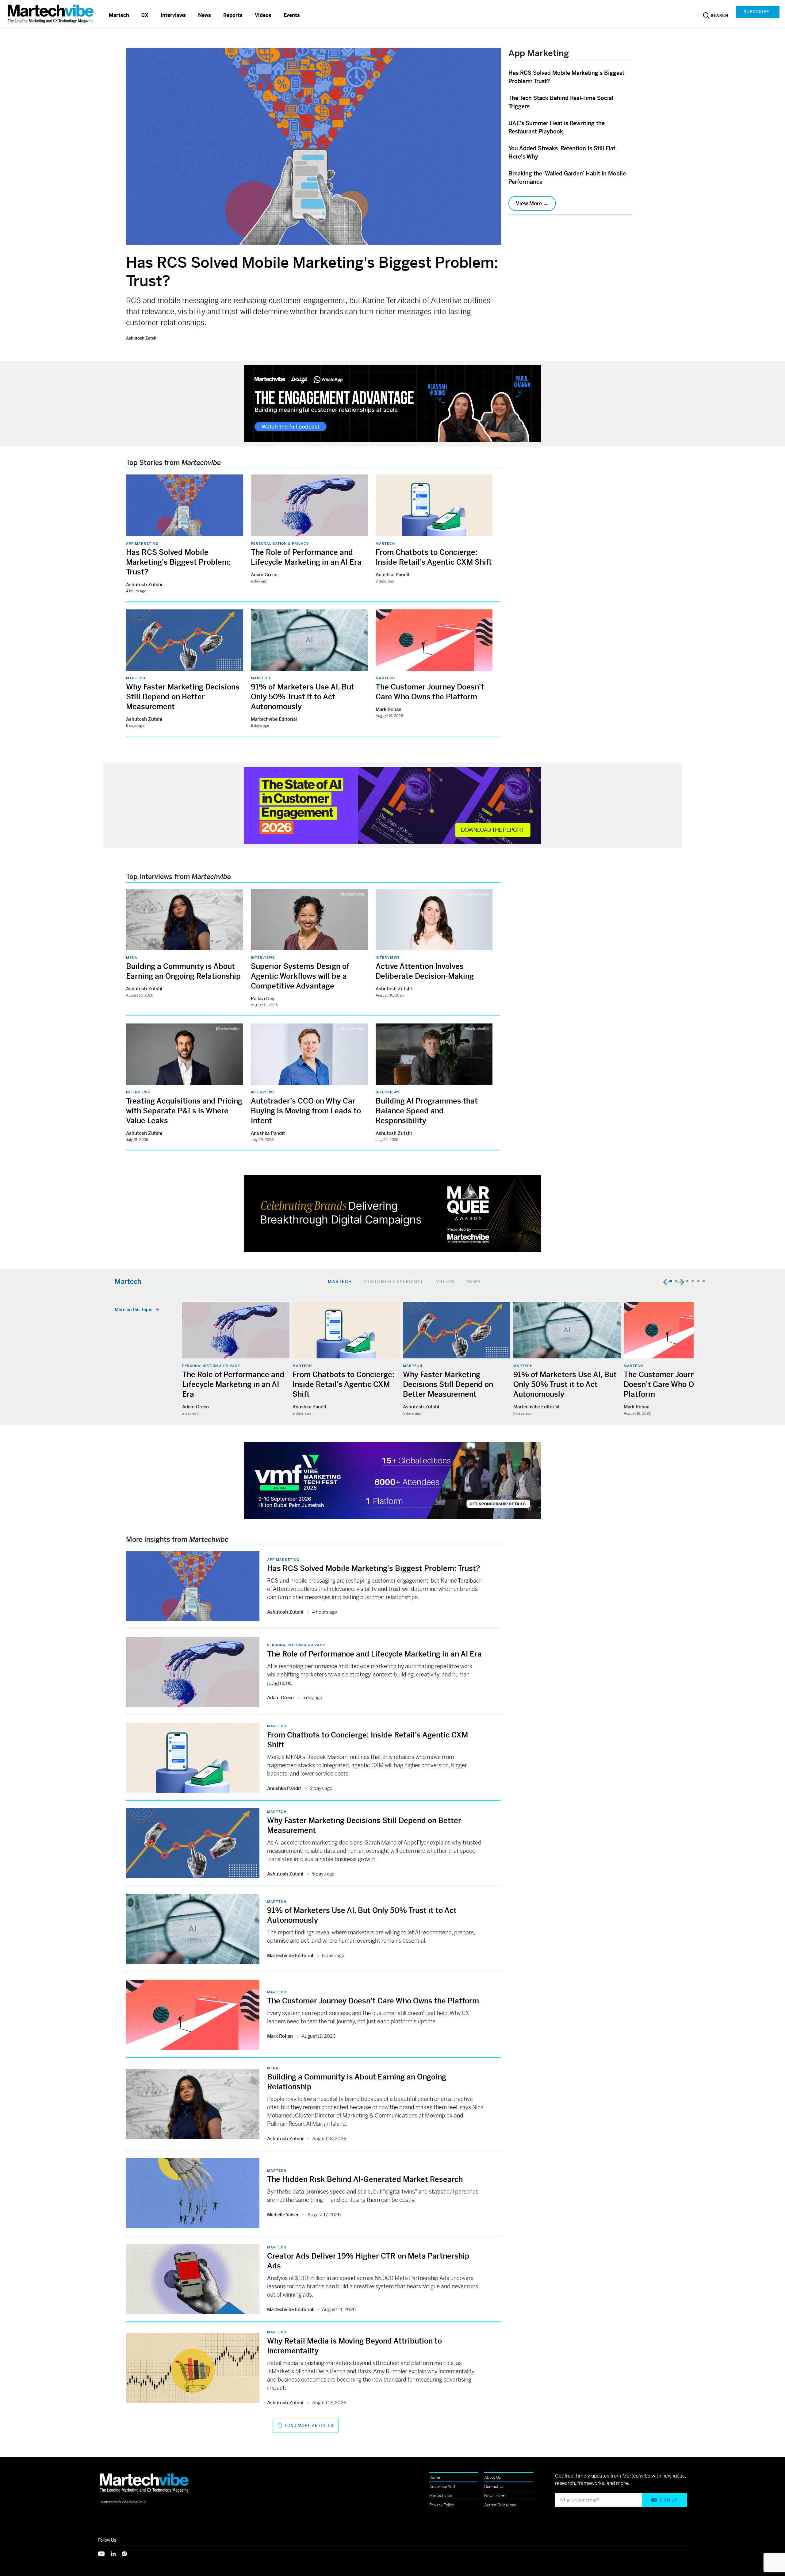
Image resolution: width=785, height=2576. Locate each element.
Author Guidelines (500, 2505)
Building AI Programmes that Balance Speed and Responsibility (427, 1111)
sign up (668, 2500)
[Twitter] (105, 2553)
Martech (119, 15)
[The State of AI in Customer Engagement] (392, 805)
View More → (532, 203)
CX (145, 15)
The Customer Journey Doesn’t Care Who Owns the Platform (672, 1384)
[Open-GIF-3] (392, 1213)
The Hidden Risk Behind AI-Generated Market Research (365, 2179)
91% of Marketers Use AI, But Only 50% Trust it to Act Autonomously (303, 697)
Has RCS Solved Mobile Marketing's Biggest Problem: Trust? (178, 562)
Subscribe (756, 12)
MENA (132, 958)
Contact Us (494, 2487)
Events (292, 15)
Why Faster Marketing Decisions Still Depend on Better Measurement (183, 697)
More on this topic (134, 1310)
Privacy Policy (442, 2505)
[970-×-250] (392, 403)
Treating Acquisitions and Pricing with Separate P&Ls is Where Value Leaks (184, 1111)
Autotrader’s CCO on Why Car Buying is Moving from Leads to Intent (306, 1111)
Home (435, 2477)
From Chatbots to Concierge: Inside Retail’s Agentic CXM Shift (343, 1384)
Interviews (173, 15)
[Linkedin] (117, 2553)
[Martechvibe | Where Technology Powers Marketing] (51, 14)
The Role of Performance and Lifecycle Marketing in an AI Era (233, 1384)
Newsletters (495, 2496)
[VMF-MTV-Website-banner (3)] (392, 1480)
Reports (233, 15)
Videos (263, 15)
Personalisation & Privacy (280, 543)
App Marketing (142, 543)
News (205, 15)
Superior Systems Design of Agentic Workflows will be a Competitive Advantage (300, 976)
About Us (493, 2477)
